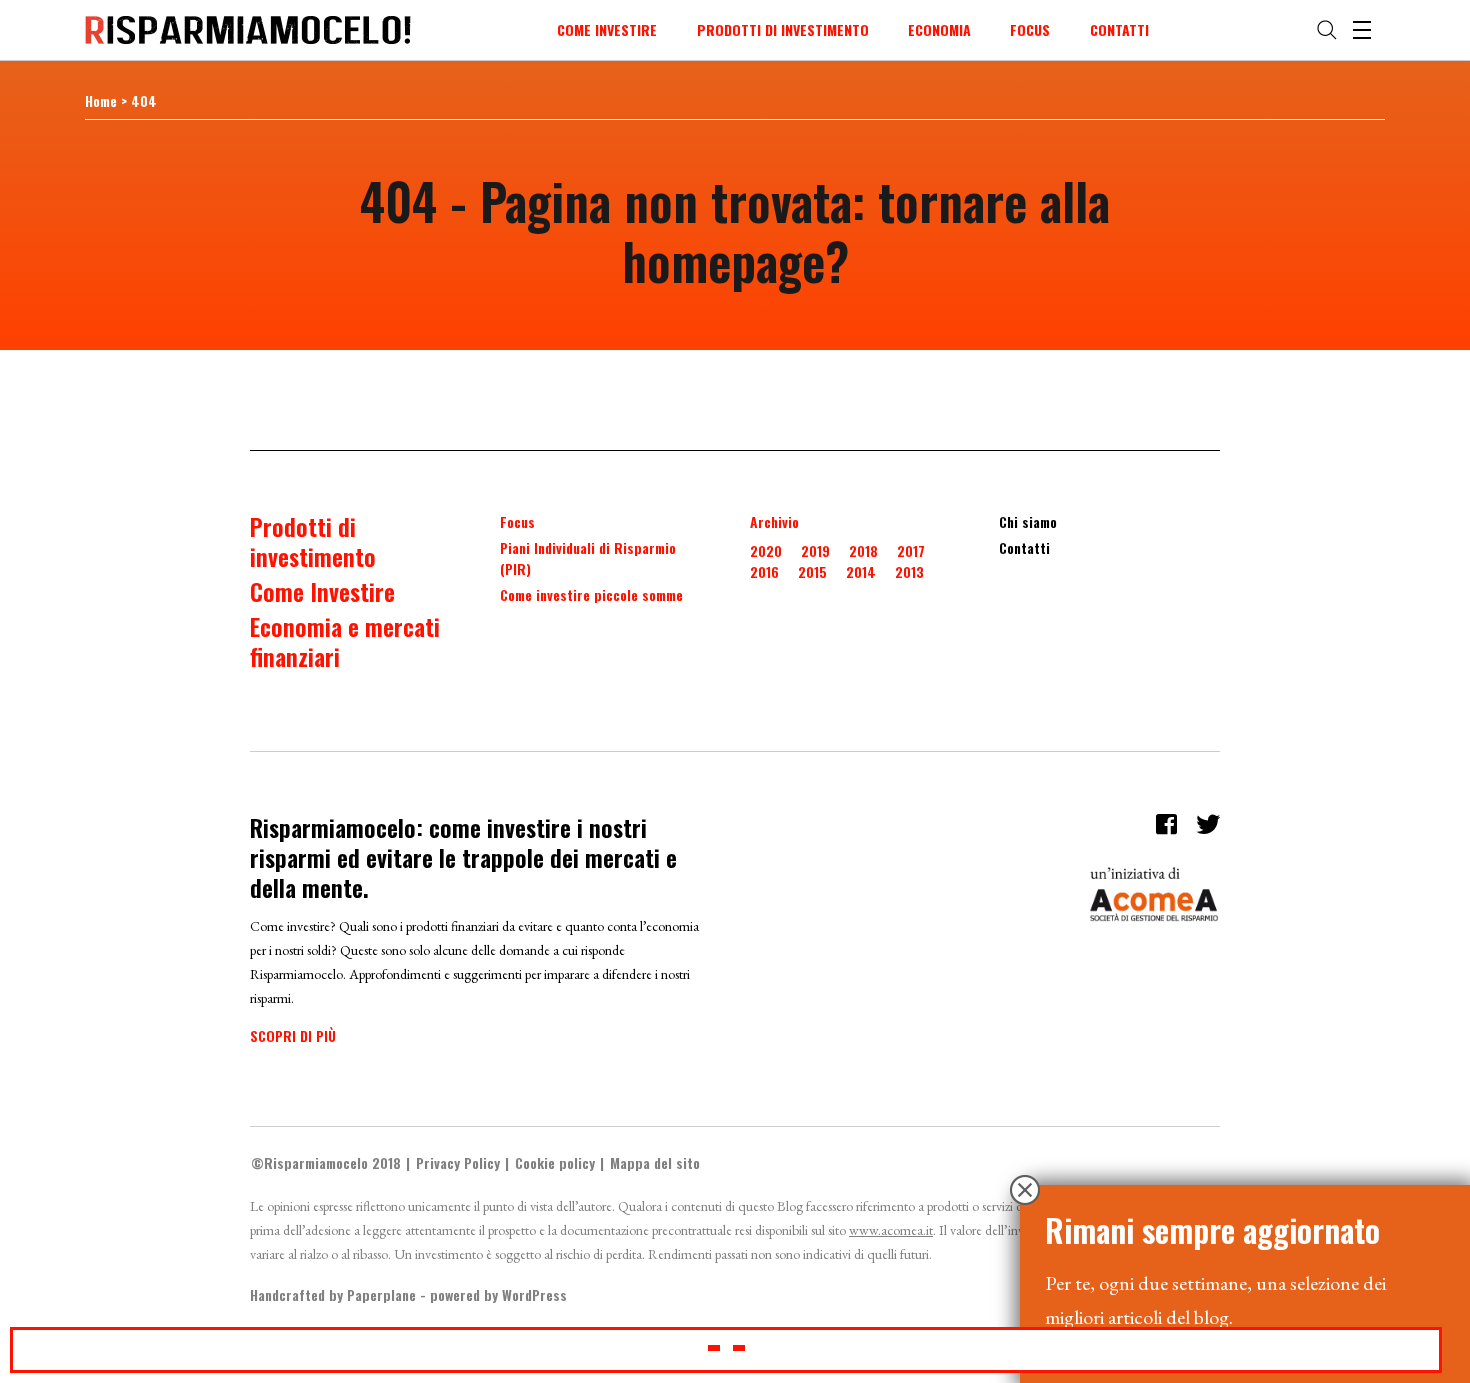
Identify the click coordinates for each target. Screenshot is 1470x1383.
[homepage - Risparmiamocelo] (248, 30)
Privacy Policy (458, 1162)
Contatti (1119, 29)
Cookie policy (555, 1162)
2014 (861, 571)
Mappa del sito (655, 1162)
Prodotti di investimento (783, 29)
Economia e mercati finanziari (345, 641)
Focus (1030, 29)
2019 (815, 550)
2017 (911, 550)
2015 (812, 571)
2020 (766, 550)
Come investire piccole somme (591, 594)
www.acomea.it (891, 1230)
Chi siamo (1028, 521)
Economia (939, 29)
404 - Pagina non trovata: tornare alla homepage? (735, 230)
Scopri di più (293, 1035)
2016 (764, 571)
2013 (909, 571)
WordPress (534, 1294)
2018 (863, 550)
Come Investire (607, 29)
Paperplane (381, 1294)
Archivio (774, 521)
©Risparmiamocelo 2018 (326, 1162)
